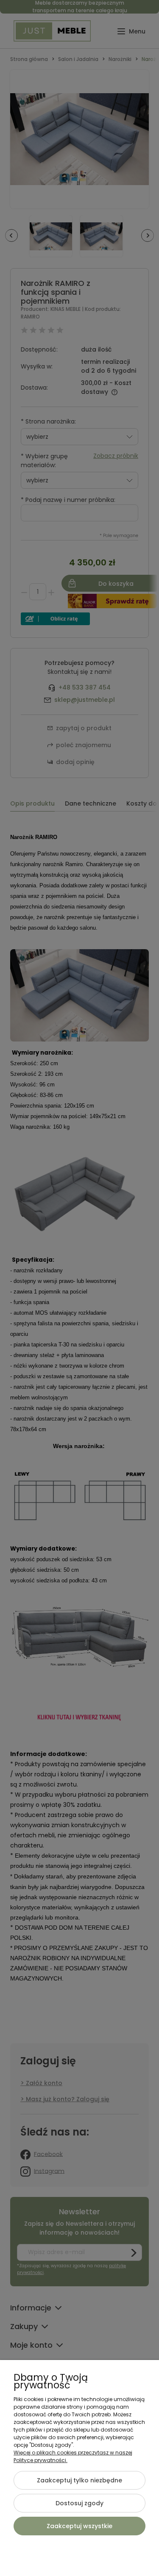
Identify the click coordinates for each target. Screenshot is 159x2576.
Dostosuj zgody (79, 2503)
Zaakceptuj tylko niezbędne (79, 2480)
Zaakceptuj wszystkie (79, 2526)
